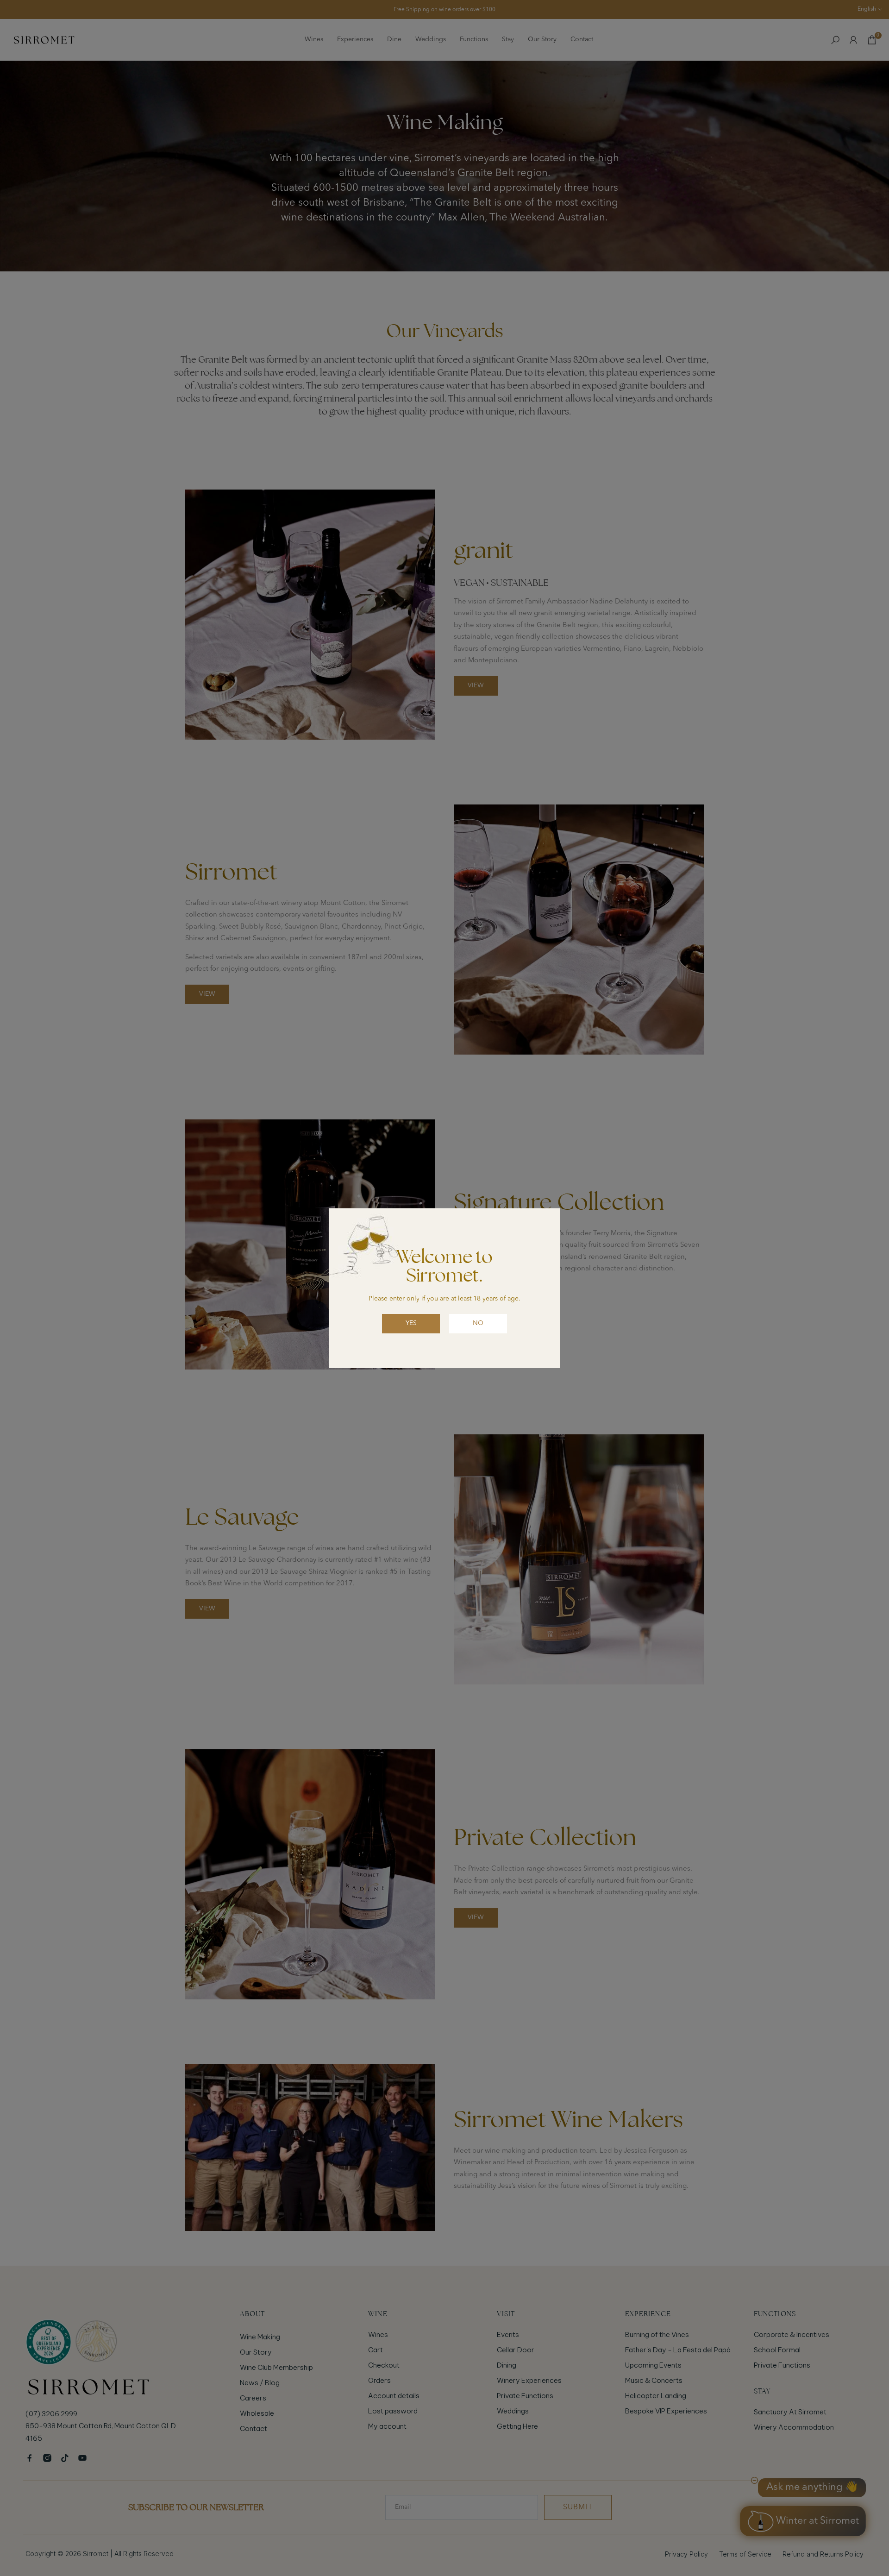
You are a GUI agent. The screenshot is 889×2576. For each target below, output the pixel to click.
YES (411, 1323)
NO (478, 1323)
